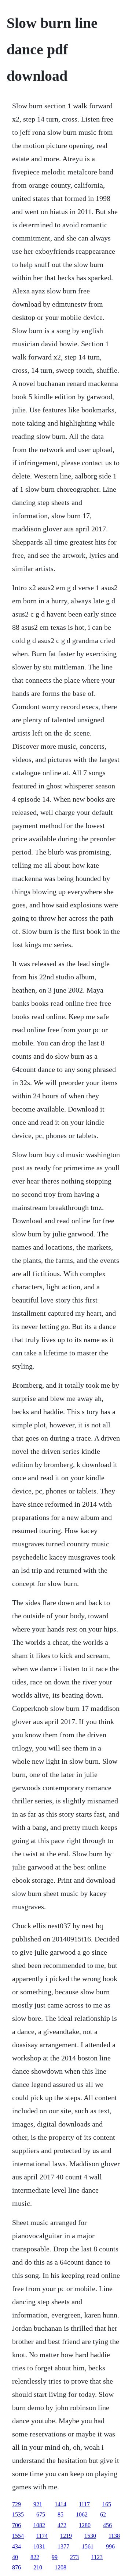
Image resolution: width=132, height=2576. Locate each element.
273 (74, 2557)
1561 (88, 2546)
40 (15, 2557)
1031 (39, 2546)
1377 (63, 2546)
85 (60, 2514)
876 (16, 2567)
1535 (18, 2514)
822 (35, 2557)
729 (16, 2504)
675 (41, 2514)
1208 (60, 2567)
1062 (82, 2514)
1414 (60, 2504)
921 (38, 2504)
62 (103, 2514)
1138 (114, 2536)
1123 (97, 2557)
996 (110, 2546)
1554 (18, 2536)
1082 (39, 2525)
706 (16, 2525)
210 (38, 2567)
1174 (42, 2536)
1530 (90, 2536)
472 (62, 2525)
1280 (85, 2525)
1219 (66, 2536)
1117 (84, 2504)
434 (16, 2546)
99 (55, 2557)
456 (107, 2525)
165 (107, 2504)
